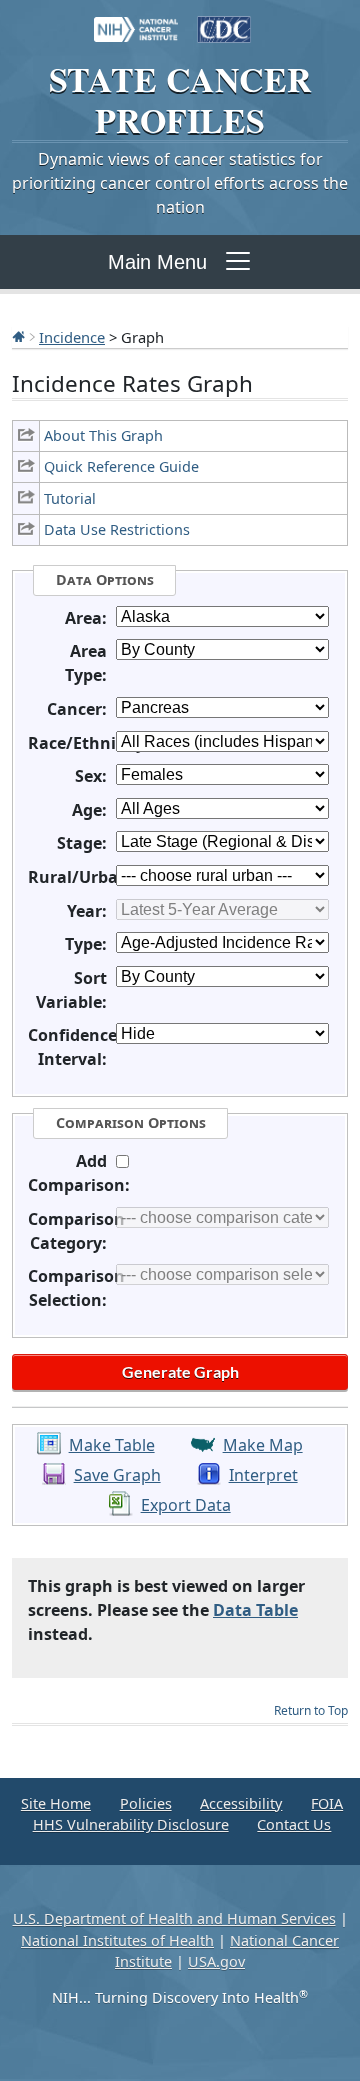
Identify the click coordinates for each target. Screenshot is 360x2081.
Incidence (72, 337)
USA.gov (216, 1961)
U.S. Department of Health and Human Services (174, 1918)
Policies (146, 1803)
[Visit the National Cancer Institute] (136, 20)
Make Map (263, 1445)
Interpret (263, 1475)
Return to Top (311, 1710)
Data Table (255, 1610)
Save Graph (117, 1475)
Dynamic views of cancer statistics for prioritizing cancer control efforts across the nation (180, 183)
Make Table (112, 1445)
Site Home (56, 1803)
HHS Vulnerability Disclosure (131, 1824)
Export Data (186, 1505)
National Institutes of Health (117, 1940)
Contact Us (294, 1824)
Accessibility (241, 1803)
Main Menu (157, 262)
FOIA (327, 1803)
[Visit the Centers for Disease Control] (224, 20)
